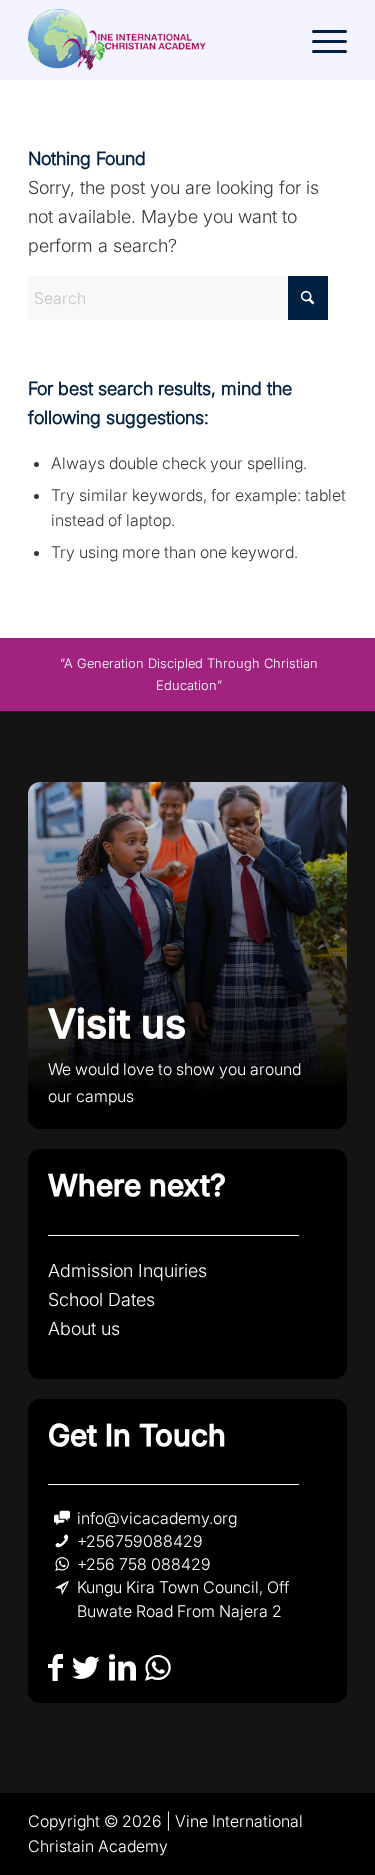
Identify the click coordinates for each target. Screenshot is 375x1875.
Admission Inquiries (127, 1270)
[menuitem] (319, 40)
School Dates (101, 1299)
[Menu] (319, 40)
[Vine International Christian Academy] (155, 40)
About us (84, 1328)
